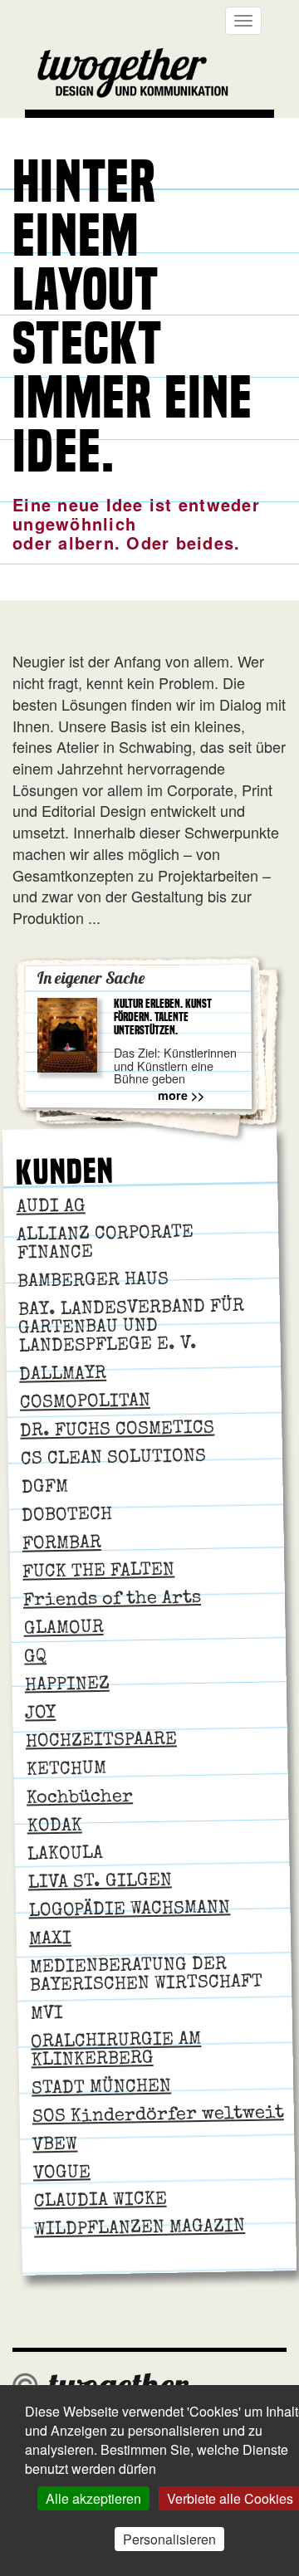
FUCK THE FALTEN (98, 1572)
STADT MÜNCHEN (101, 2088)
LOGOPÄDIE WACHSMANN (129, 1910)
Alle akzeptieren (93, 2498)
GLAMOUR (63, 1630)
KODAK (54, 1827)
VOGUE (62, 2174)
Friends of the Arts (112, 1601)
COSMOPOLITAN (85, 1403)
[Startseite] (139, 76)
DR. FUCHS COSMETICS (117, 1430)
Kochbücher (80, 1798)
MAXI (50, 1940)
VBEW (55, 2146)
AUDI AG (50, 1207)
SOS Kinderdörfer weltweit (158, 2116)
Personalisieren (169, 2539)
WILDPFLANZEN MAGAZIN (140, 2229)
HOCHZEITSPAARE (101, 1741)
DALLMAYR (63, 1375)
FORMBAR (62, 1545)
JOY (40, 1715)
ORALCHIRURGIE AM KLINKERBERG (116, 2051)
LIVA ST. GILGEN (100, 1882)
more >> (181, 1095)
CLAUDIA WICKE (100, 2201)
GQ (35, 1658)
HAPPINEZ (66, 1685)
